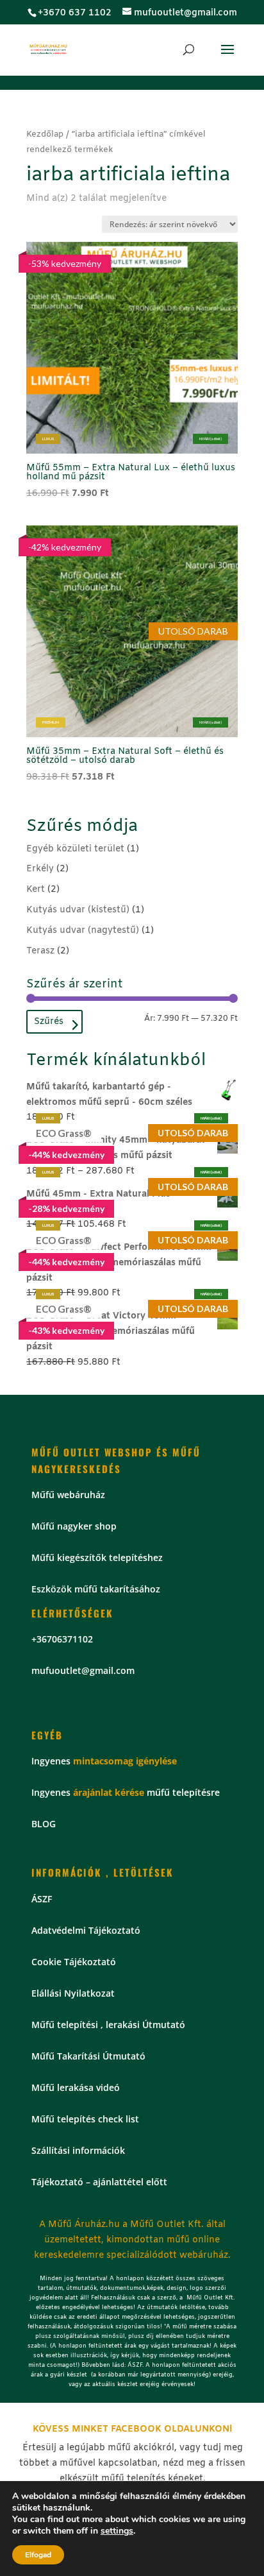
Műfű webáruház (68, 1495)
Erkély (40, 869)
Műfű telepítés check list (85, 2119)
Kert (36, 890)
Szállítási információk (78, 2150)
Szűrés (49, 1022)
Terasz (40, 951)
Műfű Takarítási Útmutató (88, 2056)
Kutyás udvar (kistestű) (78, 910)
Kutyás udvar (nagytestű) (83, 931)
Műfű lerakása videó (76, 2087)
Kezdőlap (45, 134)
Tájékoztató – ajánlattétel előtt (99, 2182)
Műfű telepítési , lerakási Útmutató (108, 2025)
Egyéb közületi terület (75, 849)
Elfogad (38, 2555)
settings (117, 2531)
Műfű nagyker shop (74, 1526)
